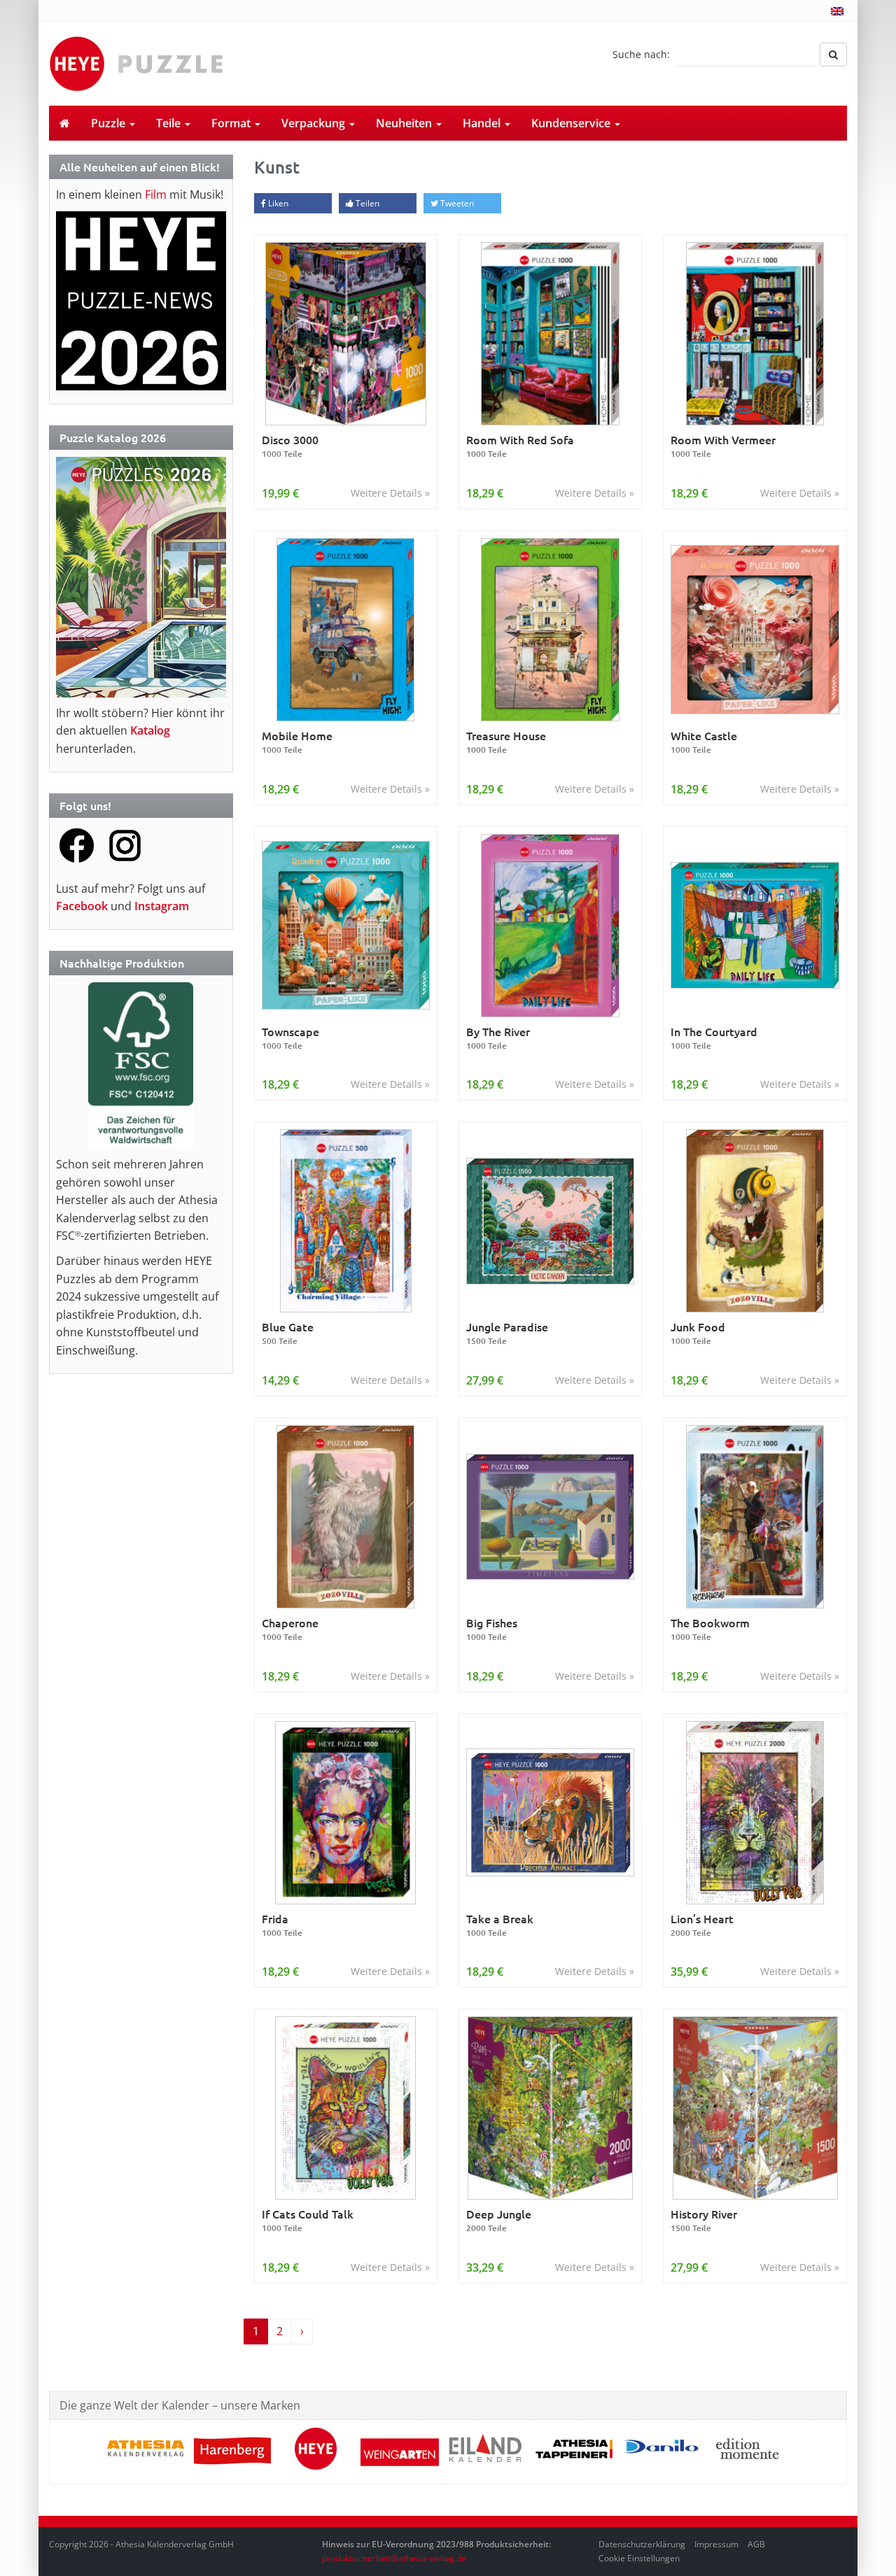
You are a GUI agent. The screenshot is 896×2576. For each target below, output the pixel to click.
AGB (756, 2544)
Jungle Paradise (507, 1333)
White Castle (704, 742)
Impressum (716, 2544)
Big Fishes (492, 1629)
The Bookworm (710, 1629)
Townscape (290, 1038)
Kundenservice (572, 123)
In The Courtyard (714, 1038)
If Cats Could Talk (308, 2220)
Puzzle (110, 123)
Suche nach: (641, 54)
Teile (170, 123)
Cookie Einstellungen (639, 2558)
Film (156, 194)
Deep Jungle (499, 2220)
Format (232, 123)
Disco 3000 (290, 446)
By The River (498, 1038)
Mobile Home (297, 742)
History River (704, 2220)
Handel (483, 123)
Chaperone (290, 1629)
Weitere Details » (390, 493)
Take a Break (500, 1925)
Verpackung (315, 123)
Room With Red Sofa (520, 446)
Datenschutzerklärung (642, 2544)
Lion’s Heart (702, 1925)
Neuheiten (405, 123)
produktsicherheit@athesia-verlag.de (394, 2558)
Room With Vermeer (723, 446)
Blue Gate (288, 1333)
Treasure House (506, 742)
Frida (282, 1925)
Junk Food (698, 1333)
